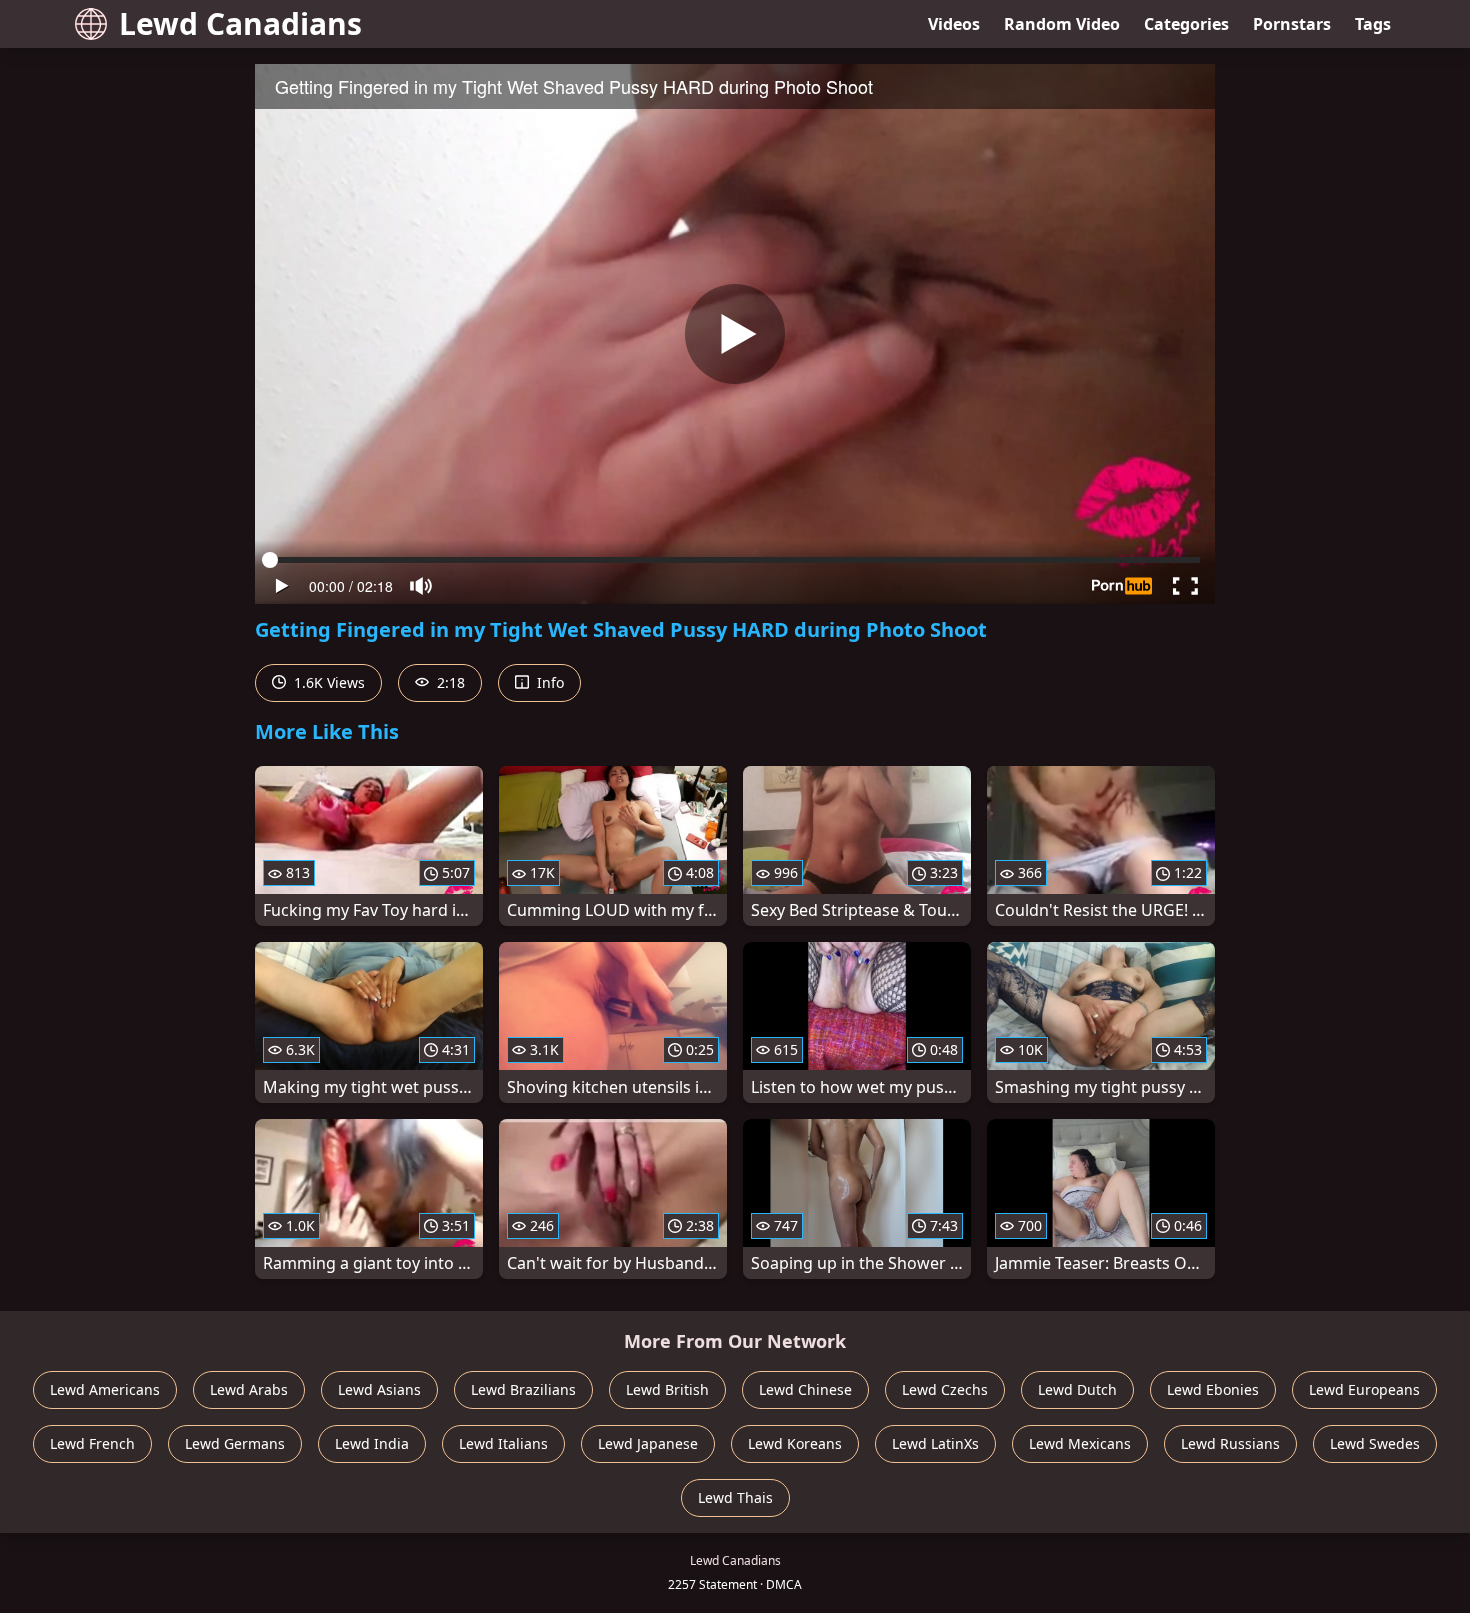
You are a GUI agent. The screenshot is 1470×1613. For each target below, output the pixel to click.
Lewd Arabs (249, 1389)
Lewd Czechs (945, 1389)
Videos (954, 24)
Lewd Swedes (1375, 1443)
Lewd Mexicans (1080, 1443)
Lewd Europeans (1364, 1389)
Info (548, 682)
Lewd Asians (379, 1389)
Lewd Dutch (1077, 1389)
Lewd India (372, 1443)
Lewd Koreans (795, 1443)
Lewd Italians (503, 1443)
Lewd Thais (735, 1497)
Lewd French (92, 1443)
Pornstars (1292, 24)
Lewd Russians (1230, 1443)
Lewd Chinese (805, 1389)
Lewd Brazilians (523, 1389)
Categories (1186, 24)
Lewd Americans (105, 1389)
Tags (1373, 24)
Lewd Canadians (240, 23)
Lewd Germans (235, 1443)
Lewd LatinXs (935, 1443)
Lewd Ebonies (1213, 1389)
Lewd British (667, 1389)
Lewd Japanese (648, 1443)
